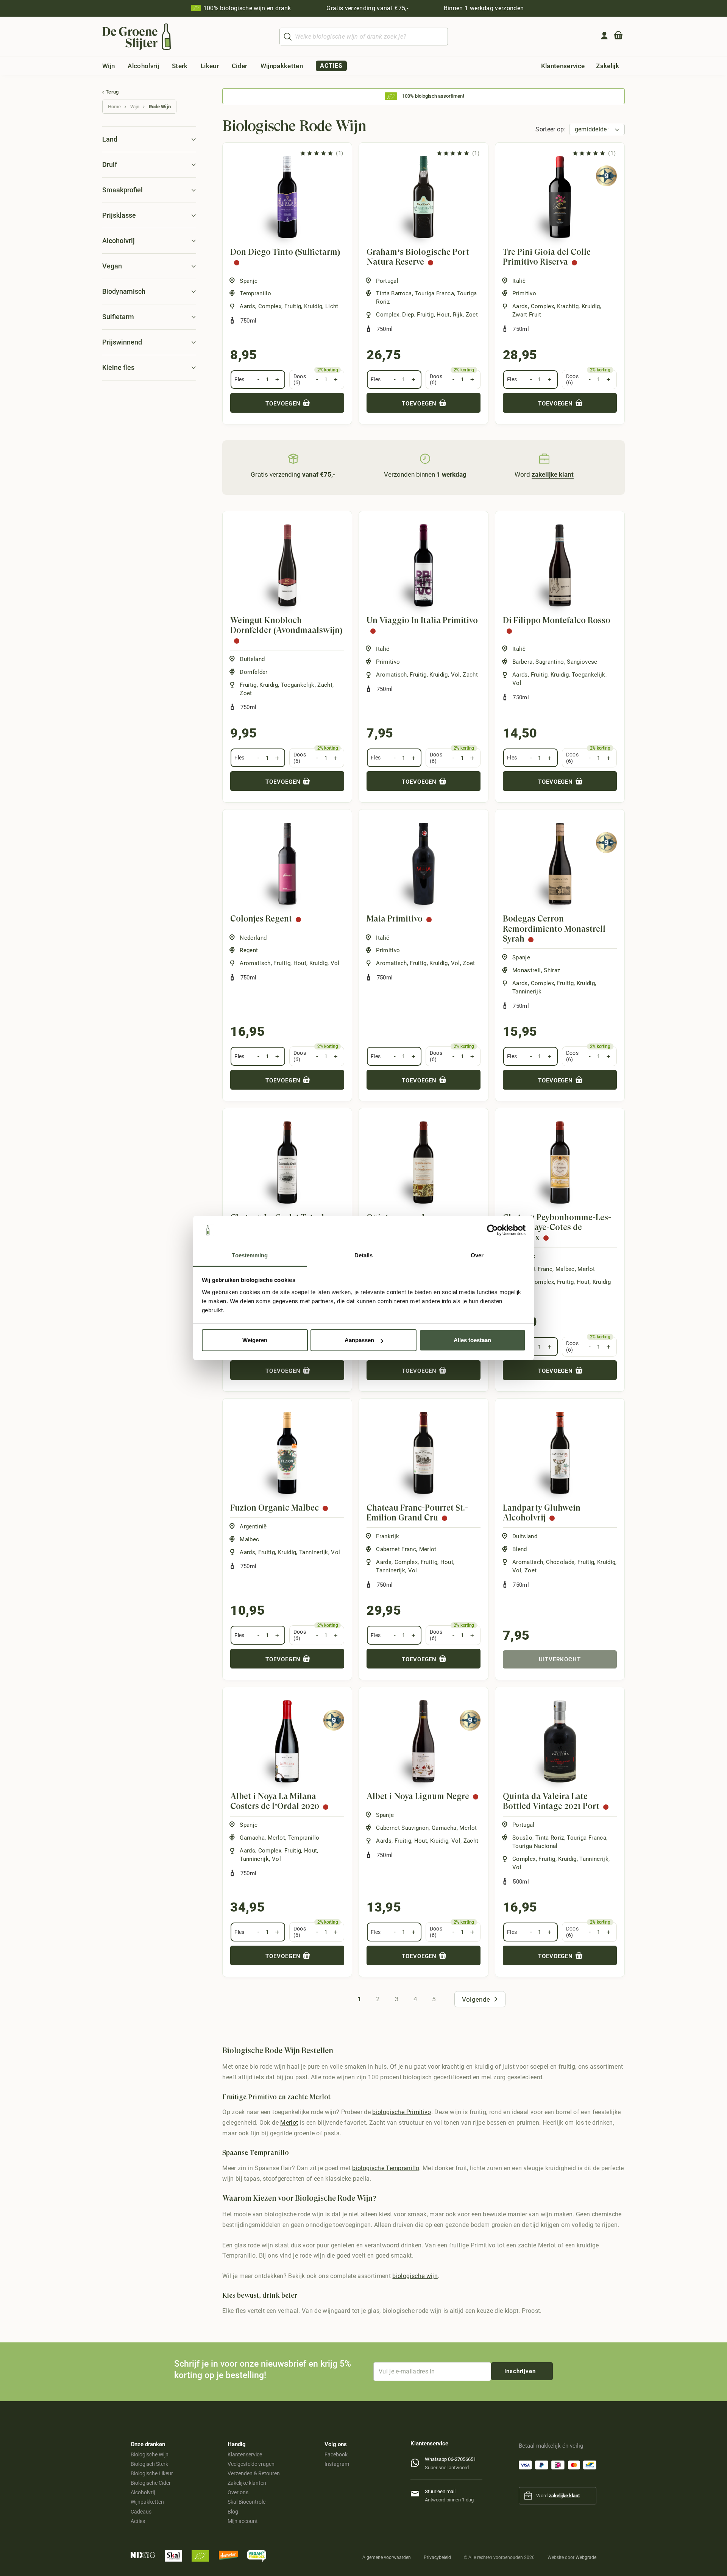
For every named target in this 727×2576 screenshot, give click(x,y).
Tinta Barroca (394, 293)
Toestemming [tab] (250, 1255)
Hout (443, 315)
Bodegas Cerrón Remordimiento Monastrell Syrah (554, 929)
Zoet (472, 315)
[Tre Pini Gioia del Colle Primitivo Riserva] (560, 197)
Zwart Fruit (527, 315)
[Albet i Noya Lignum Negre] (424, 1741)
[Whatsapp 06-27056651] (418, 2461)
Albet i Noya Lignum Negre (418, 1796)
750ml (249, 321)
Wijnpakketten (147, 2502)
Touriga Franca (434, 293)
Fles (239, 379)
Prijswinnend (122, 342)
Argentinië (253, 1527)
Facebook (336, 2454)
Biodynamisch (124, 291)
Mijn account (243, 2521)
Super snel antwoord (447, 2468)
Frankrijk (388, 1536)
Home (114, 107)
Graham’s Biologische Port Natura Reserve (418, 257)
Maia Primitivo (395, 919)
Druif (110, 165)
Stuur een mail (440, 2491)
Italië (519, 281)
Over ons (238, 2492)
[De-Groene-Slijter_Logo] (137, 37)
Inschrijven (520, 2371)
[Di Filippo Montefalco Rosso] (560, 565)
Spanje (249, 281)
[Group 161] (604, 36)
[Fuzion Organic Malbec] (287, 1453)
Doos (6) (300, 380)
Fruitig (293, 306)
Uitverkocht (560, 1659)
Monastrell (527, 970)
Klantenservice (245, 2454)
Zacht (325, 685)
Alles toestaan (472, 1340)
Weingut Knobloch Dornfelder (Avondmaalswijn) (286, 625)
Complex (270, 306)
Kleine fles (118, 367)
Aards (247, 306)
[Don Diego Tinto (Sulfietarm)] (287, 197)
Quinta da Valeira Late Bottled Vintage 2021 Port (551, 1801)
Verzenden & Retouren (254, 2473)
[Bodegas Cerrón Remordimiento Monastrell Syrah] (560, 864)
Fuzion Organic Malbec (275, 1508)
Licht (332, 306)
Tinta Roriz (550, 1838)
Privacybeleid (437, 2557)
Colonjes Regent (261, 919)
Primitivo (524, 293)
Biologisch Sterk (149, 2464)
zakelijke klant (564, 2496)
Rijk (458, 315)
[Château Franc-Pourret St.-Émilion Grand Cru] (424, 1453)
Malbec (565, 1269)
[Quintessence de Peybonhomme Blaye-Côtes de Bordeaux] (424, 1162)
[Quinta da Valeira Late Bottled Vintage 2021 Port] (560, 1741)
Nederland (253, 938)
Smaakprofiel (122, 190)
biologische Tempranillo (386, 2168)
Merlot (586, 1269)
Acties (138, 2521)
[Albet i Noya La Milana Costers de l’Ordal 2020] (287, 1741)
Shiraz (552, 970)
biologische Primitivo (402, 2112)
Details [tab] (364, 1255)
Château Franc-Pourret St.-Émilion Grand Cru (417, 1513)
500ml (521, 1882)
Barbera (522, 662)
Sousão (522, 1838)
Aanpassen (359, 1340)
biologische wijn (415, 2276)
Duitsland (252, 659)
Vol (456, 675)
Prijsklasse (119, 215)
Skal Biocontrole (246, 2502)
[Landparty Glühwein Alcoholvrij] (560, 1453)
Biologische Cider (151, 2483)
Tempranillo (255, 293)
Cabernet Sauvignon (402, 1828)
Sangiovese (582, 662)
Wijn (135, 107)
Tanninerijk (527, 992)
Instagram (337, 2464)
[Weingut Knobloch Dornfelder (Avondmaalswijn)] (287, 565)
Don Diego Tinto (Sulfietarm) (285, 252)
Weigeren (255, 1340)
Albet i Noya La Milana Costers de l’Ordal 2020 (275, 1801)
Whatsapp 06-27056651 (450, 2459)
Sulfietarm (118, 317)
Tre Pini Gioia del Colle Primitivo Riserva (547, 257)
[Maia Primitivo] (424, 864)
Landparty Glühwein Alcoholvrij (542, 1513)
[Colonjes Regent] (287, 864)
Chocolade (560, 1562)
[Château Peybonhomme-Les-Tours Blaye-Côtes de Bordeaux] (560, 1162)
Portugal (387, 281)
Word (544, 474)
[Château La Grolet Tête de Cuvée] (287, 1162)
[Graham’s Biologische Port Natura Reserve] (424, 197)
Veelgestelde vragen (251, 2464)
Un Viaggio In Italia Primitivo (422, 620)
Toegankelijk (298, 685)
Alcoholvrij (119, 241)
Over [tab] (477, 1255)
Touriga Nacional (535, 1846)
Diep (408, 315)
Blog (233, 2512)
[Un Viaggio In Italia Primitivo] (424, 565)
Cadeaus (141, 2512)
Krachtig (568, 306)
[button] (121, 66)
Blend (520, 1549)
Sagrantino (550, 662)
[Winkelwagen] (618, 37)
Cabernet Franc (396, 1549)
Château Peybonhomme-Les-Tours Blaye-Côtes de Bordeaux (557, 1227)
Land (110, 139)
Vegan (112, 266)
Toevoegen (284, 404)
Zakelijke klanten (247, 2483)
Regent (249, 950)
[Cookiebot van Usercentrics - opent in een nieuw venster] (492, 1230)
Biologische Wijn (150, 2454)
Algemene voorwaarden (387, 2557)
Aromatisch (391, 675)
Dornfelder (254, 672)
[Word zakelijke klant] (544, 459)
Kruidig (313, 306)
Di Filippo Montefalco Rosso (557, 620)
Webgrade (586, 2557)
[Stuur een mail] (418, 2492)
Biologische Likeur (152, 2473)
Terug (112, 92)
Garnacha (252, 1838)
